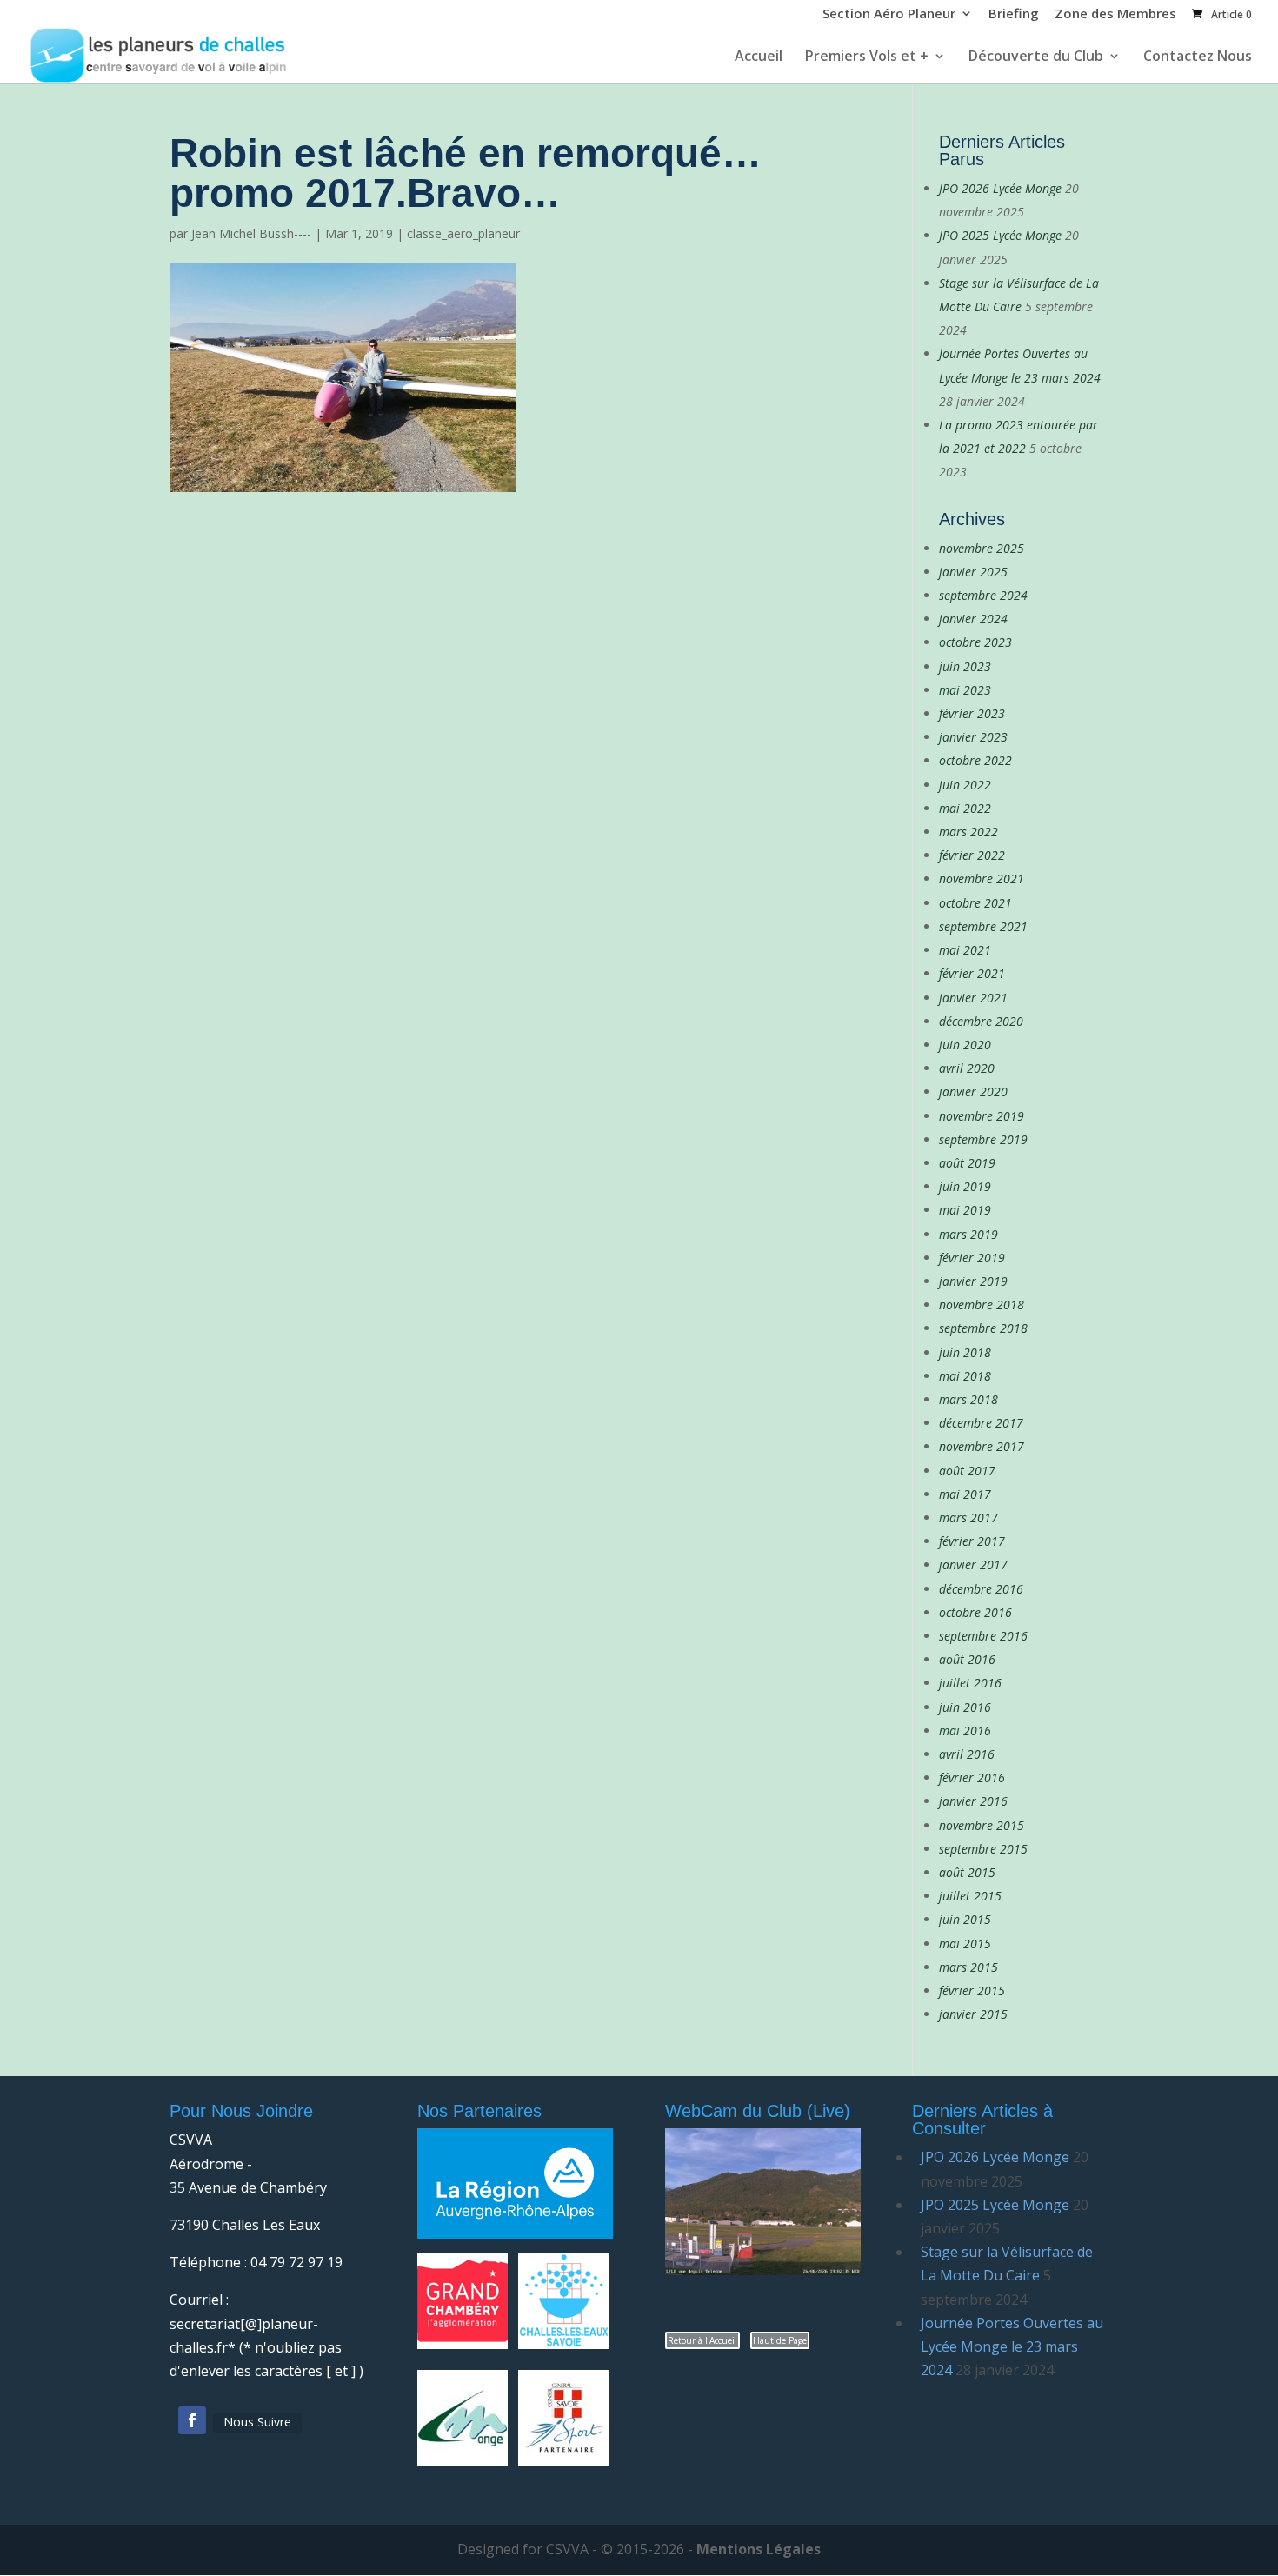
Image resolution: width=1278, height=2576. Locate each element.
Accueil (759, 57)
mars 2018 (968, 1399)
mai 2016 (965, 1731)
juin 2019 (965, 1186)
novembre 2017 (982, 1446)
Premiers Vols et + (867, 57)
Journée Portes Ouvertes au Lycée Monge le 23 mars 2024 (1012, 2346)
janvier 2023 (973, 737)
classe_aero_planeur (463, 233)
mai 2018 (965, 1376)
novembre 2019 (982, 1116)
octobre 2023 (975, 642)
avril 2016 (967, 1754)
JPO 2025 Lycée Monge (1000, 235)
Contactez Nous (1198, 57)
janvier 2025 (973, 572)
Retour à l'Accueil (702, 2340)
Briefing (1014, 15)
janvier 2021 (973, 998)
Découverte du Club (1036, 57)
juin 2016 (965, 1707)
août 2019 (967, 1163)
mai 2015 (965, 1944)
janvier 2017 (973, 1564)
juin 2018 (965, 1352)
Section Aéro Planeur (889, 15)
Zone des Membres (1115, 15)
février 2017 (972, 1541)
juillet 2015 (970, 1896)
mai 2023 (965, 690)
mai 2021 (965, 950)
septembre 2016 (983, 1636)
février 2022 (972, 855)
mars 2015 (968, 1967)
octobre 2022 (975, 760)
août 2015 (967, 1872)
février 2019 (972, 1258)
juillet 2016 (970, 1683)
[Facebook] (192, 2420)
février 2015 (972, 1990)
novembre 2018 (982, 1305)
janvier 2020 (973, 1092)
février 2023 (972, 713)
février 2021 (972, 973)
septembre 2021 (983, 926)
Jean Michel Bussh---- (251, 233)
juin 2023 (965, 666)
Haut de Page (780, 2340)
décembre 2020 (981, 1021)
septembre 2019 (983, 1139)
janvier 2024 (973, 619)
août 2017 (967, 1471)
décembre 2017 (981, 1423)
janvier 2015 (973, 2014)
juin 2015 (965, 1919)
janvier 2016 (973, 1801)
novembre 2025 (982, 548)
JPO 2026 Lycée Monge (1000, 188)
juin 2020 (965, 1045)
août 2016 (967, 1659)
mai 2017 (965, 1494)
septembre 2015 (983, 1849)
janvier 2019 (973, 1281)
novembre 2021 (982, 879)
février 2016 (972, 1777)
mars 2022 (968, 832)
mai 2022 (965, 808)
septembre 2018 (983, 1328)
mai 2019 (965, 1210)
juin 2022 (965, 785)
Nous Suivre (257, 2422)
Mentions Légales (759, 2549)
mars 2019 (968, 1234)
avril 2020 (967, 1068)
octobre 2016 (975, 1612)
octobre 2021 (975, 903)
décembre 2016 (981, 1589)
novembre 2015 (982, 1825)
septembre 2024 (983, 595)
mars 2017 (968, 1518)
